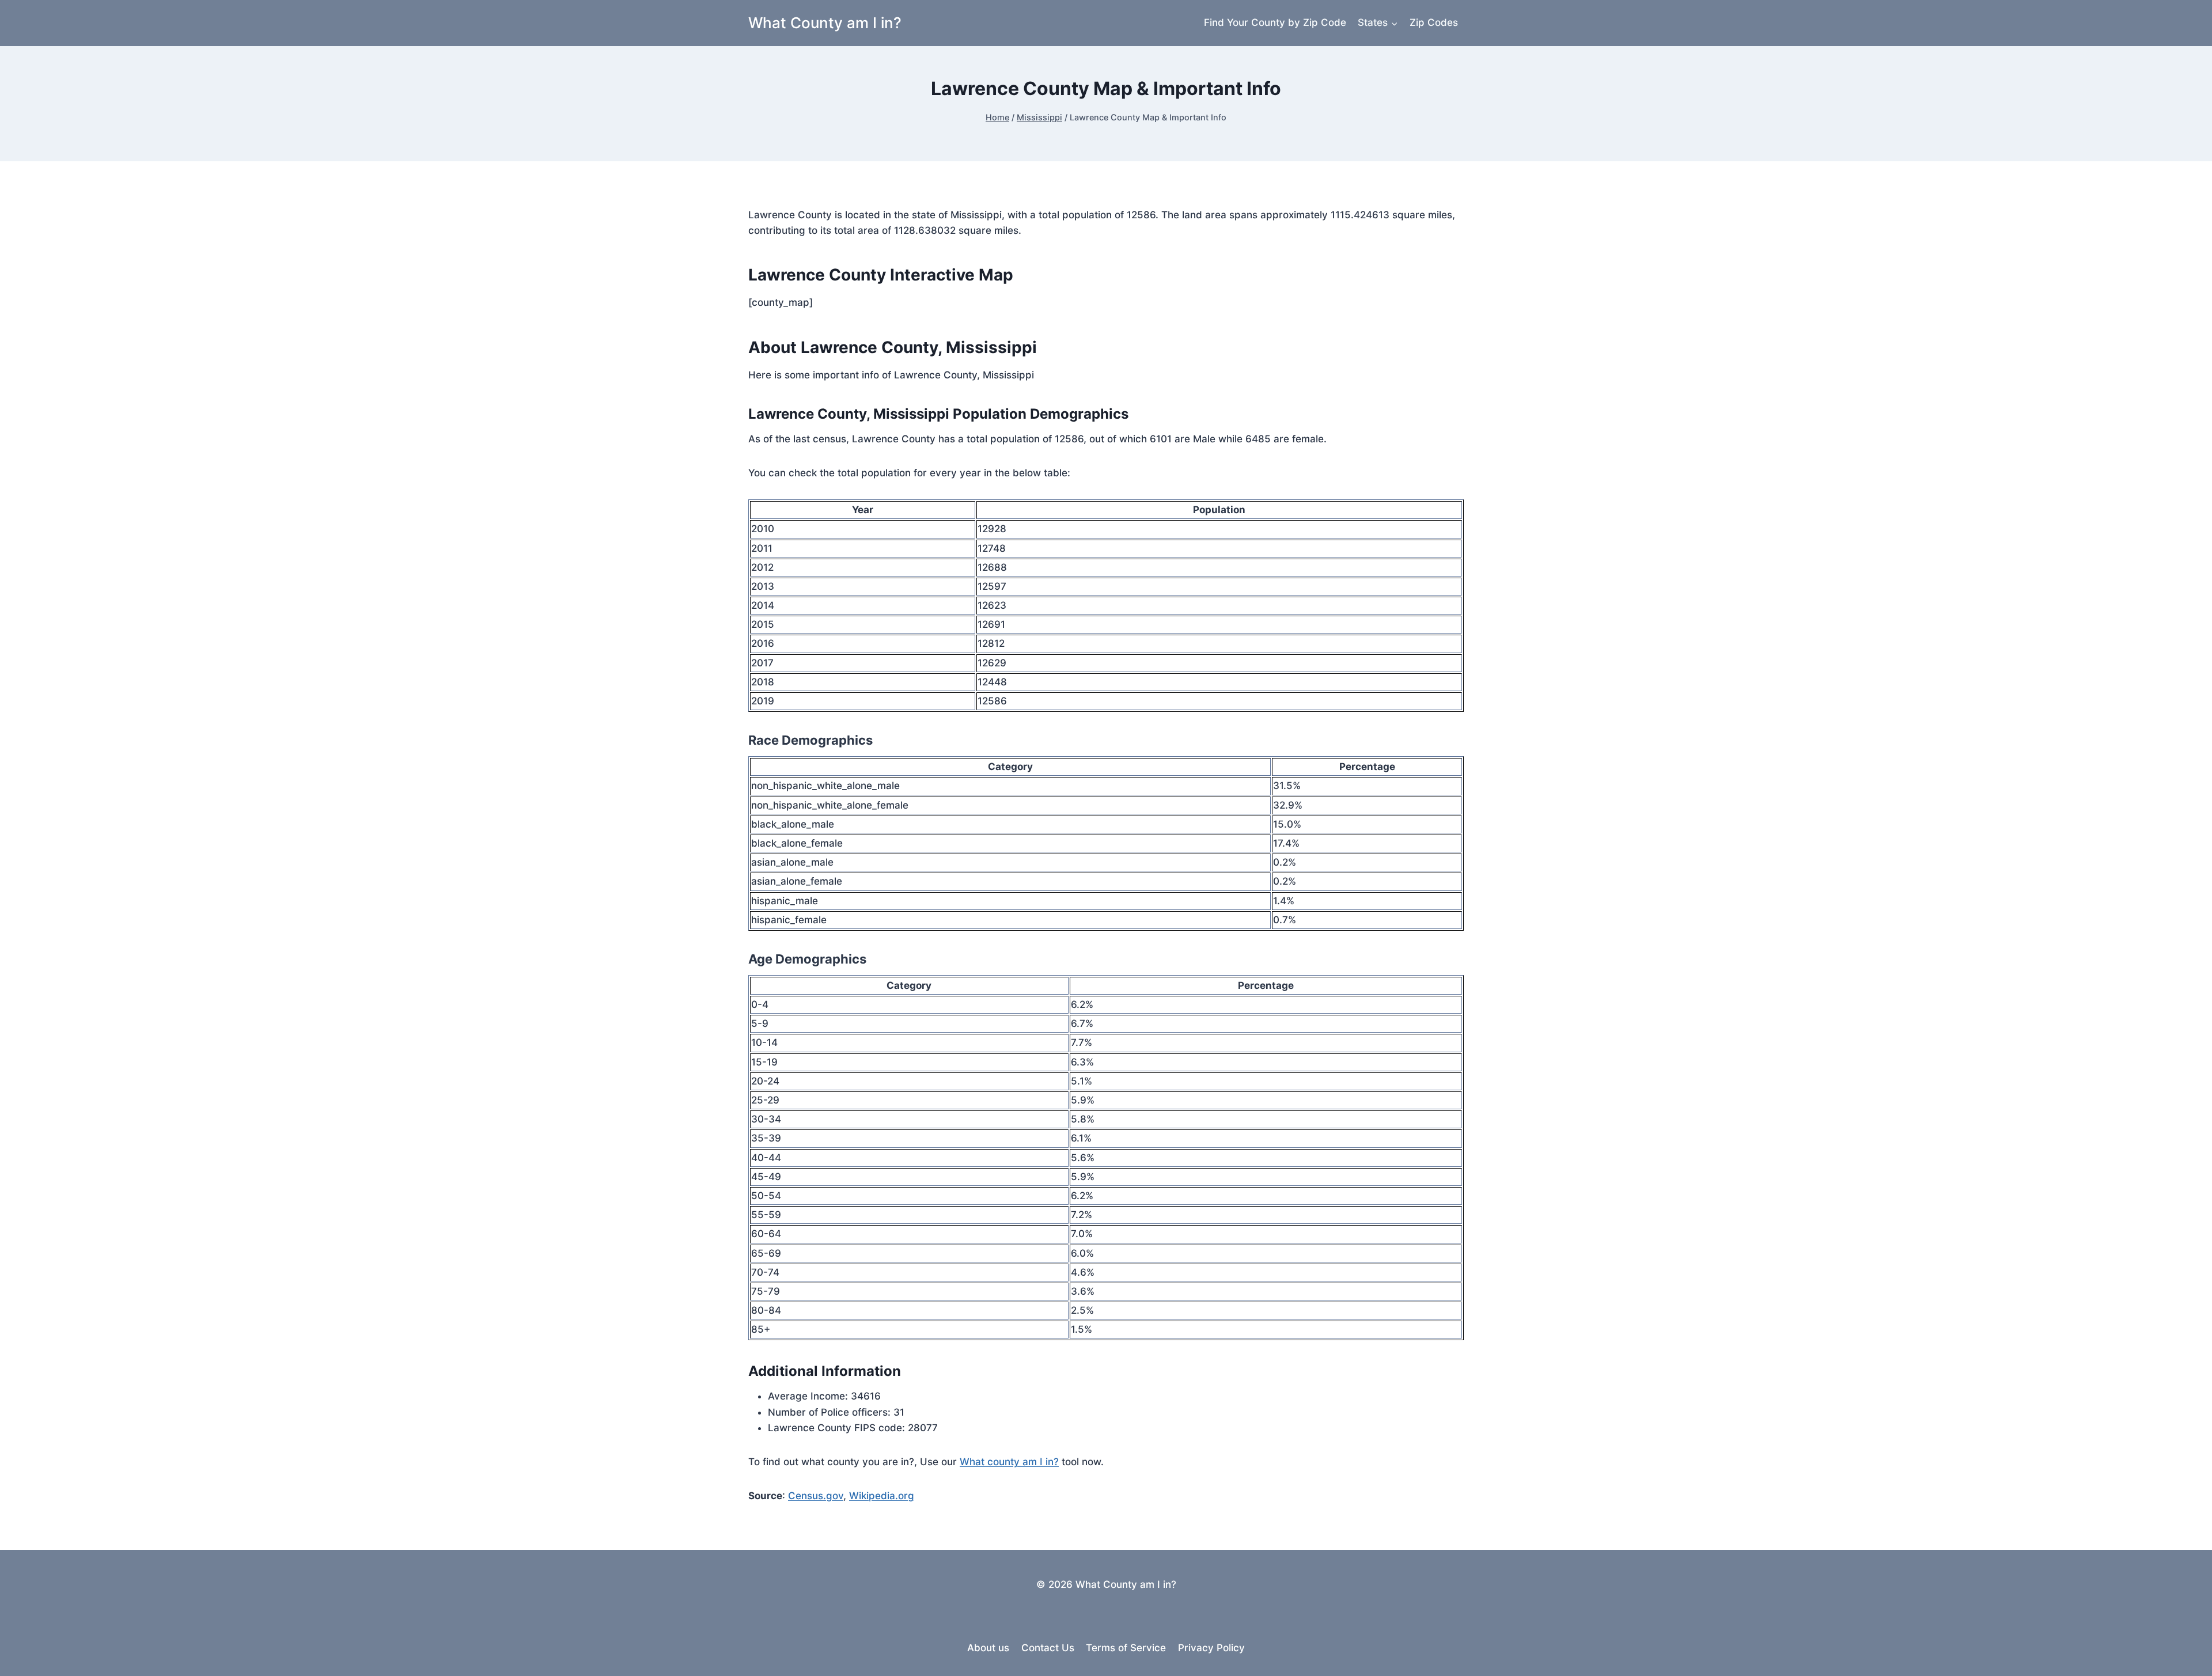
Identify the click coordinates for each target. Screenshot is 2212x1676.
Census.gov (816, 1496)
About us (988, 1648)
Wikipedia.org (882, 1496)
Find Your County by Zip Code (1275, 22)
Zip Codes (1434, 22)
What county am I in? (1009, 1462)
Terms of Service (1126, 1648)
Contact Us (1048, 1648)
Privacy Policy (1211, 1648)
